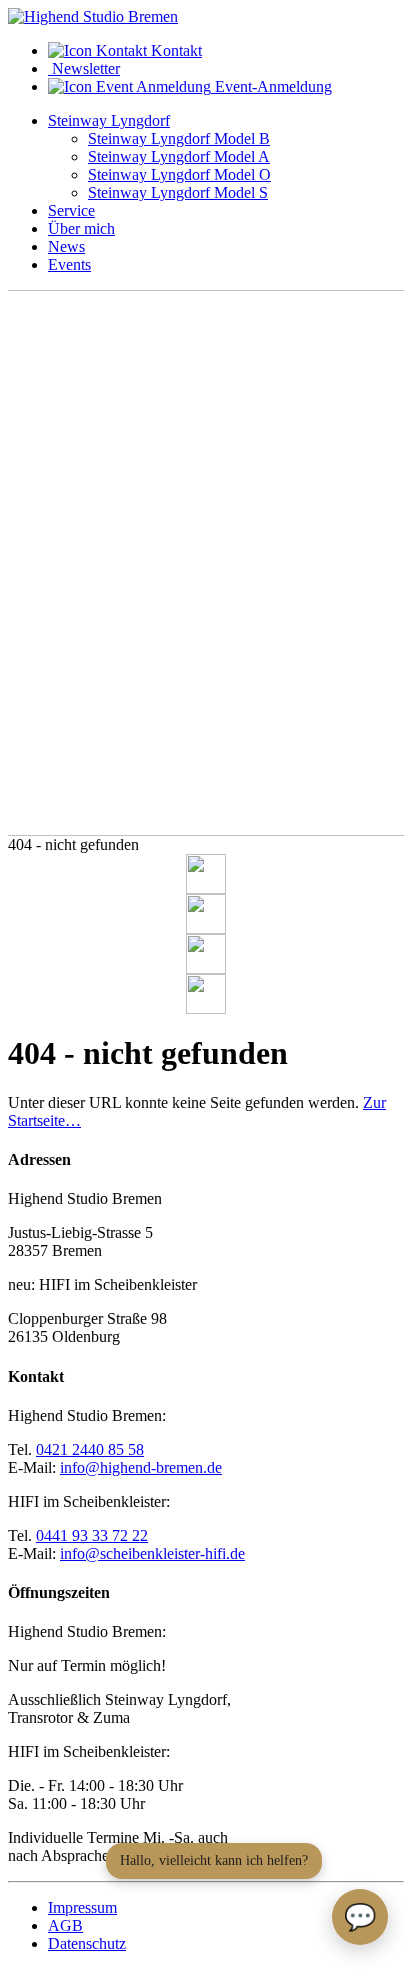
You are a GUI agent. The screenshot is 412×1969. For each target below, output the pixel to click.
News (66, 246)
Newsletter (84, 68)
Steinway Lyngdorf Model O (179, 174)
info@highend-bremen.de (141, 1467)
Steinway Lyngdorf (109, 120)
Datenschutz (87, 1943)
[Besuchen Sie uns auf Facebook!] (206, 874)
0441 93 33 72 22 (92, 1535)
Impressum (82, 1907)
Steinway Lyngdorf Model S (178, 192)
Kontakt (174, 50)
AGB (65, 1925)
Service (71, 210)
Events (69, 264)
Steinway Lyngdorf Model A (179, 156)
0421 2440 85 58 (90, 1449)
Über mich (81, 228)
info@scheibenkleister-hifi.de (152, 1553)
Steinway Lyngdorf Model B (179, 138)
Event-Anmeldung (271, 86)
